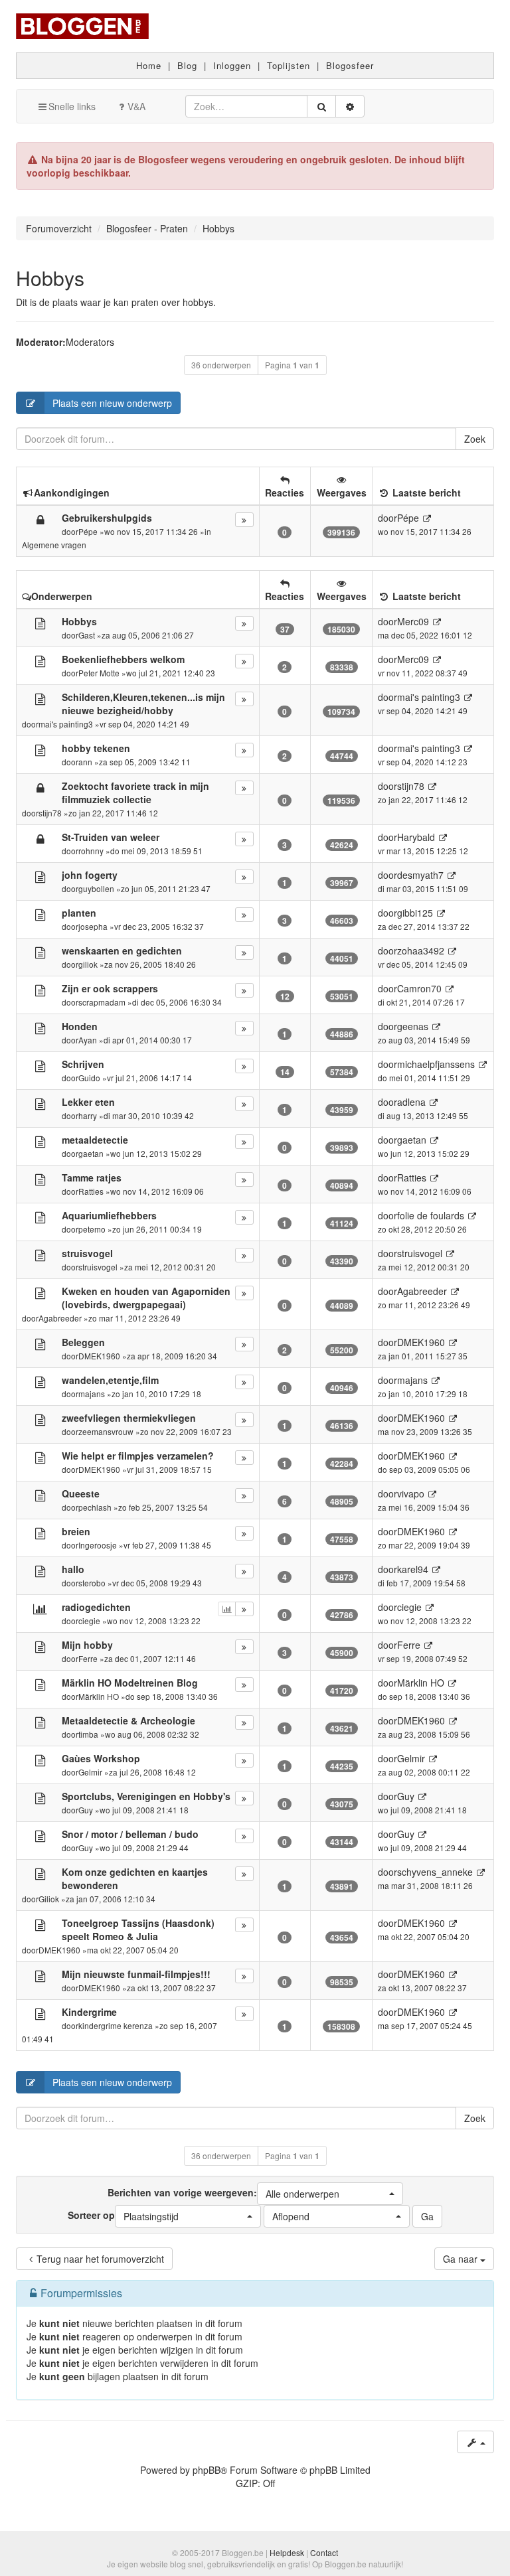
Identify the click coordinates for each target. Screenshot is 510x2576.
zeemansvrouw (106, 1431)
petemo (92, 1229)
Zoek (475, 439)
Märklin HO (99, 1696)
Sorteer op (123, 2216)
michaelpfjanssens (436, 1064)
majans (92, 1394)
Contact (324, 2552)
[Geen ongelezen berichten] (40, 623)
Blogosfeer (350, 65)
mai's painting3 (66, 724)
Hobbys (50, 278)
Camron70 (419, 988)
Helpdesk (287, 2552)
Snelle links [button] (72, 106)
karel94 (413, 1569)
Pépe (88, 531)
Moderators (90, 342)
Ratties (91, 1191)
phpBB (207, 2470)
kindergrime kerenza (116, 2025)
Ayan (88, 1040)
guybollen (96, 888)
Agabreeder (60, 1318)
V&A (136, 106)
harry (88, 1115)
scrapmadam (102, 1002)
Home (149, 65)
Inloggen (232, 65)
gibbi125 (415, 913)
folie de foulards (431, 1215)
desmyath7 (420, 875)
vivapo (411, 1493)
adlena (411, 1102)
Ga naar (462, 2259)
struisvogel (98, 1267)
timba (88, 1734)
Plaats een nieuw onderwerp (112, 403)
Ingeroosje (98, 1545)
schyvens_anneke (435, 1872)
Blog (187, 65)
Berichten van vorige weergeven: (223, 2193)
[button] (330, 2194)
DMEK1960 (99, 1356)
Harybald (416, 837)
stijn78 (50, 813)
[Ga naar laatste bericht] (427, 518)
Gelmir (90, 1772)
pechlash (95, 1507)
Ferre (88, 1658)
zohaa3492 (421, 950)
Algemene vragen (54, 545)
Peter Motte (99, 673)
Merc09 (413, 621)
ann (85, 762)
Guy (86, 1810)
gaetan (91, 1153)
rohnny (91, 851)
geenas (413, 1026)
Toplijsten (289, 65)
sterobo (92, 1583)
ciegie (89, 1621)
